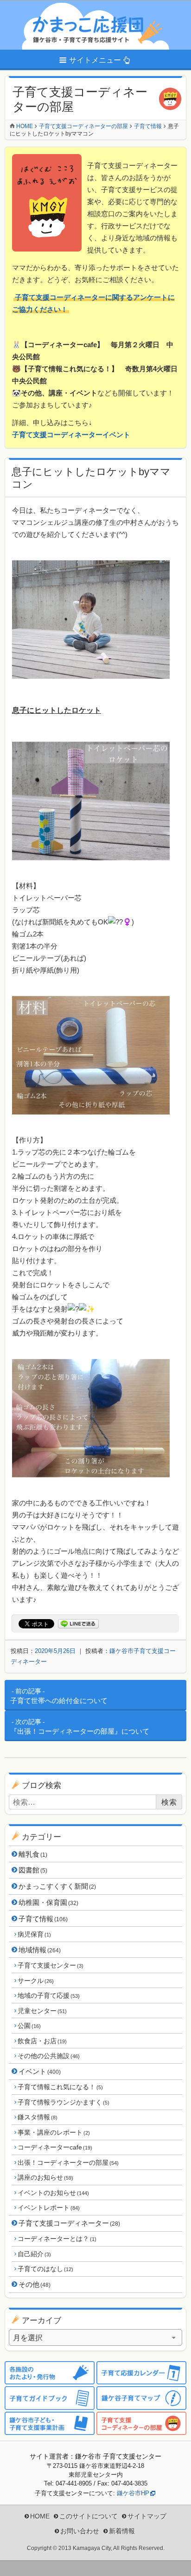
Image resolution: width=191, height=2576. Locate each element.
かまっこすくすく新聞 (57, 1886)
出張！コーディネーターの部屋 (68, 2163)
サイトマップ (147, 2516)
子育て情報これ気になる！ (60, 2087)
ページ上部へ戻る (177, 2562)
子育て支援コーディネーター (69, 2223)
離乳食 (33, 1854)
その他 (35, 2284)
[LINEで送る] (78, 1624)
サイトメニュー (95, 60)
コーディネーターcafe (55, 2147)
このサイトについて (89, 2516)
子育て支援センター (50, 1965)
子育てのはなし (45, 2269)
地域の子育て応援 (48, 1995)
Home (25, 126)
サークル (35, 1981)
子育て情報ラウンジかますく (63, 2102)
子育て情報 (43, 1919)
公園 (29, 2026)
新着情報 (122, 2531)
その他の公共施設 (48, 2056)
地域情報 (40, 1950)
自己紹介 (34, 2254)
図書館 (33, 1870)
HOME (40, 2516)
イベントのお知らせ (53, 2193)
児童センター (42, 2011)
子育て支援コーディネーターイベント (71, 435)
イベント (40, 2071)
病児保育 (34, 1934)
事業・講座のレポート (54, 2132)
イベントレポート (48, 2208)
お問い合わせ (80, 2531)
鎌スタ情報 (37, 2117)
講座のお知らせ (45, 2177)
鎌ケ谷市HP (133, 2493)
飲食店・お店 (42, 2041)
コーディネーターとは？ (57, 2239)
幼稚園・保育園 (48, 1902)
